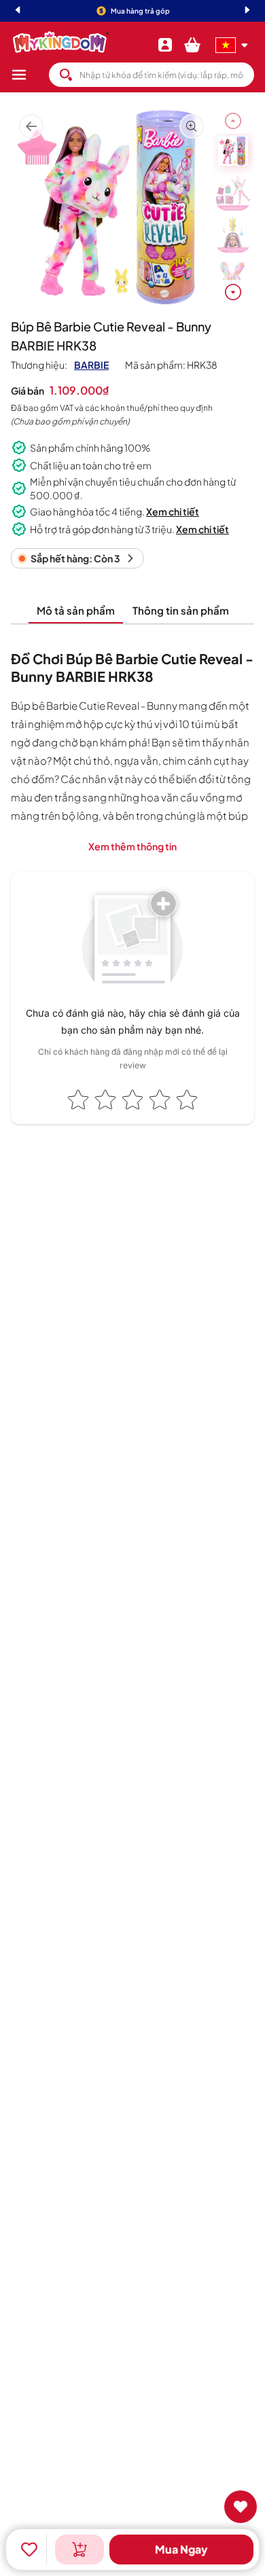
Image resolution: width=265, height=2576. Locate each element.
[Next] (247, 11)
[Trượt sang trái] (233, 121)
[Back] (31, 127)
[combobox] (152, 75)
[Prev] (18, 11)
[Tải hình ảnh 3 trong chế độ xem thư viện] (233, 235)
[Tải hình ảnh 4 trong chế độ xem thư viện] (233, 277)
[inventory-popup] (79, 2550)
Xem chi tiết (173, 511)
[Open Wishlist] (241, 2507)
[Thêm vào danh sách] (29, 2550)
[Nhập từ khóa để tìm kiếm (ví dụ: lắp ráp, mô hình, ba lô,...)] (66, 75)
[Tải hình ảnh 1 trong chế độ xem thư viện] (233, 151)
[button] (30, 75)
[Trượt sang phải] (233, 292)
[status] (77, 558)
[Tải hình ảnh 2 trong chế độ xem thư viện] (233, 193)
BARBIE (91, 365)
